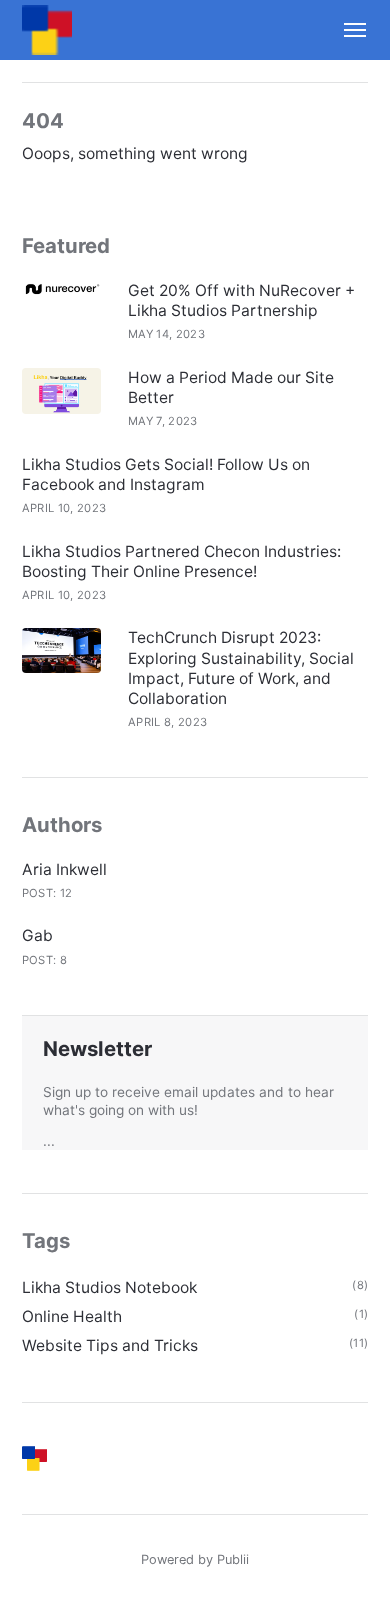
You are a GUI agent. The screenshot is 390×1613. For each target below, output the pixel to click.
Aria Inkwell (64, 869)
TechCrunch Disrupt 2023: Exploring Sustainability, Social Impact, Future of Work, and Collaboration (241, 668)
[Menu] (346, 30)
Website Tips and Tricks (110, 1345)
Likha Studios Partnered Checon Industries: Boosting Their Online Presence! (181, 561)
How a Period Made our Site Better (231, 387)
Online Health (72, 1316)
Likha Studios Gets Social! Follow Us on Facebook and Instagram (166, 474)
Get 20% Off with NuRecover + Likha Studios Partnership (241, 300)
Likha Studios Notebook (109, 1287)
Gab (37, 935)
